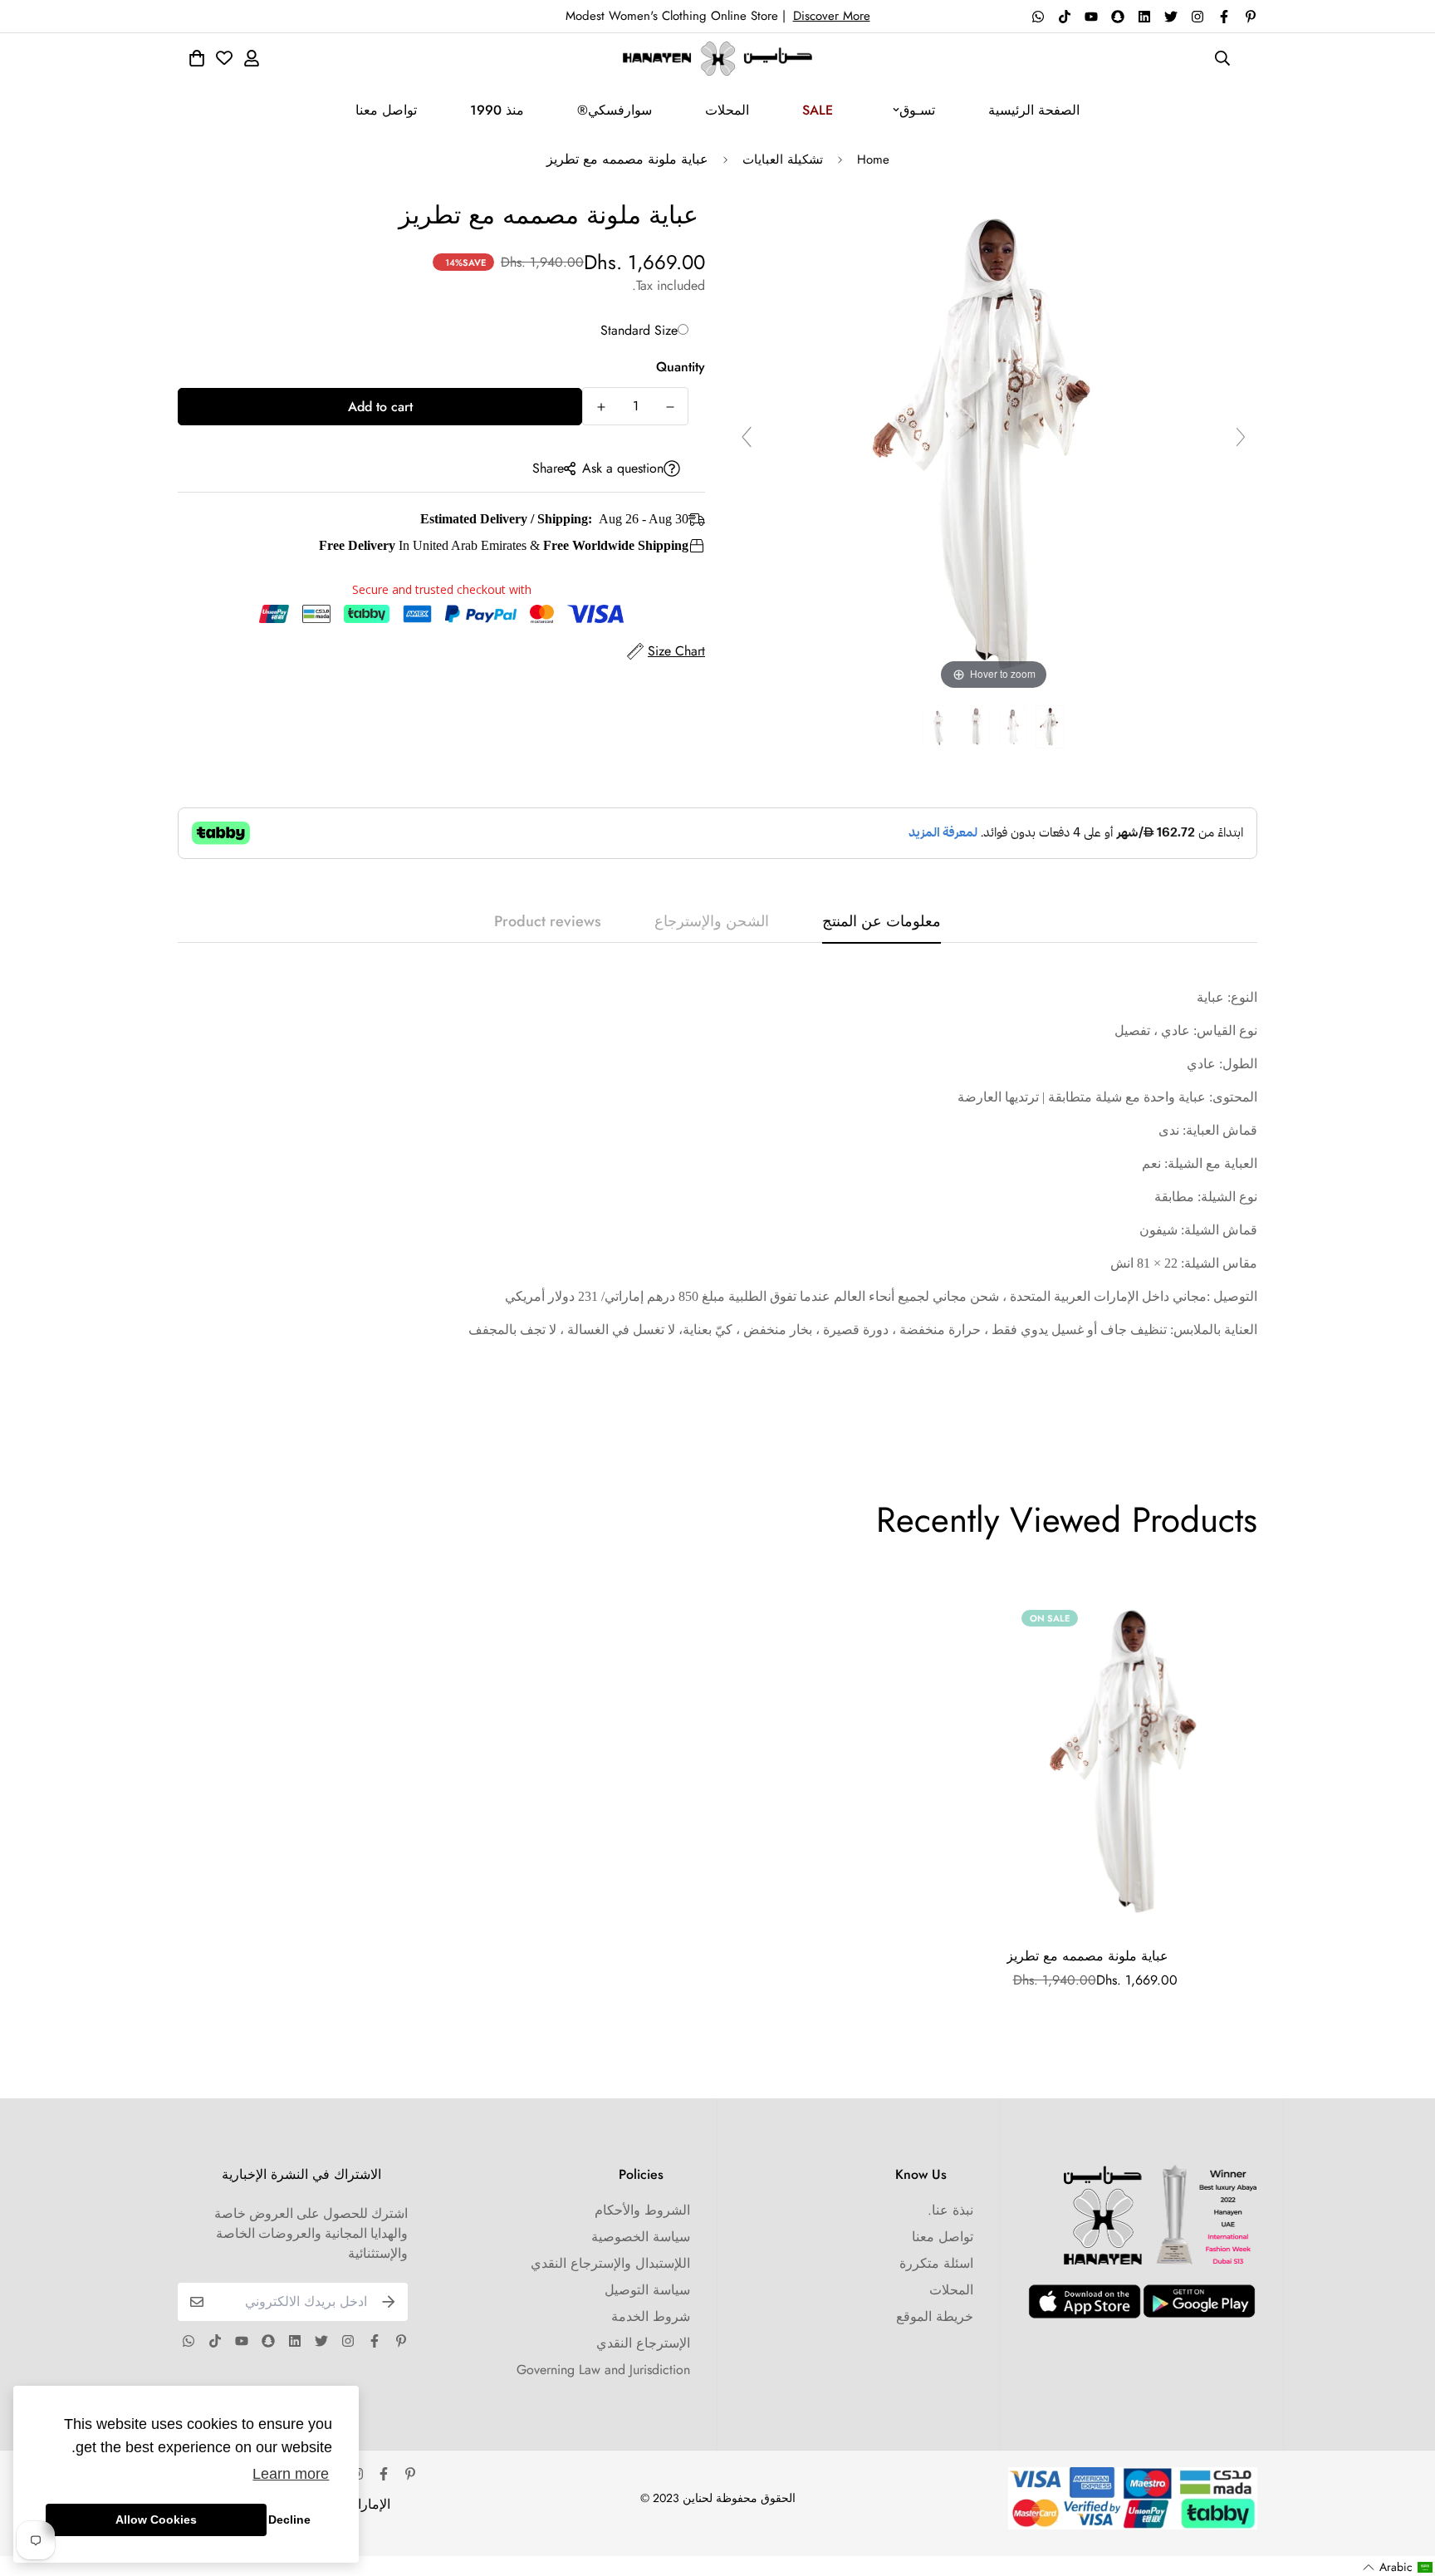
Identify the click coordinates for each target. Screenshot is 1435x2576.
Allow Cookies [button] (156, 2520)
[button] (1398, 2567)
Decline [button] (289, 2520)
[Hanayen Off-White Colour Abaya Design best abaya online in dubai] (1050, 727)
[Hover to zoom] (994, 444)
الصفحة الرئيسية (1034, 110)
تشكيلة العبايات (783, 159)
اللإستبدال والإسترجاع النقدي (610, 2263)
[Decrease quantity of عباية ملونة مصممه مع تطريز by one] (670, 407)
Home (873, 159)
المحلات (727, 110)
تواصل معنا (386, 110)
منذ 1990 (497, 110)
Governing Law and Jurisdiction (603, 2370)
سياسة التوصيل (647, 2290)
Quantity (681, 367)
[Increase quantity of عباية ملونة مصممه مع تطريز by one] (601, 407)
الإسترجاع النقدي (643, 2343)
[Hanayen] (717, 59)
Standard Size (639, 330)
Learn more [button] (291, 2474)
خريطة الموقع (935, 2316)
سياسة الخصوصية (641, 2237)
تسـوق (917, 110)
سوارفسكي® (615, 110)
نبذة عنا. (950, 2210)
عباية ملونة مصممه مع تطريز (1087, 1956)
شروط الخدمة (651, 2316)
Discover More (832, 16)
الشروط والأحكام (642, 2210)
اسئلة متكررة (936, 2263)
